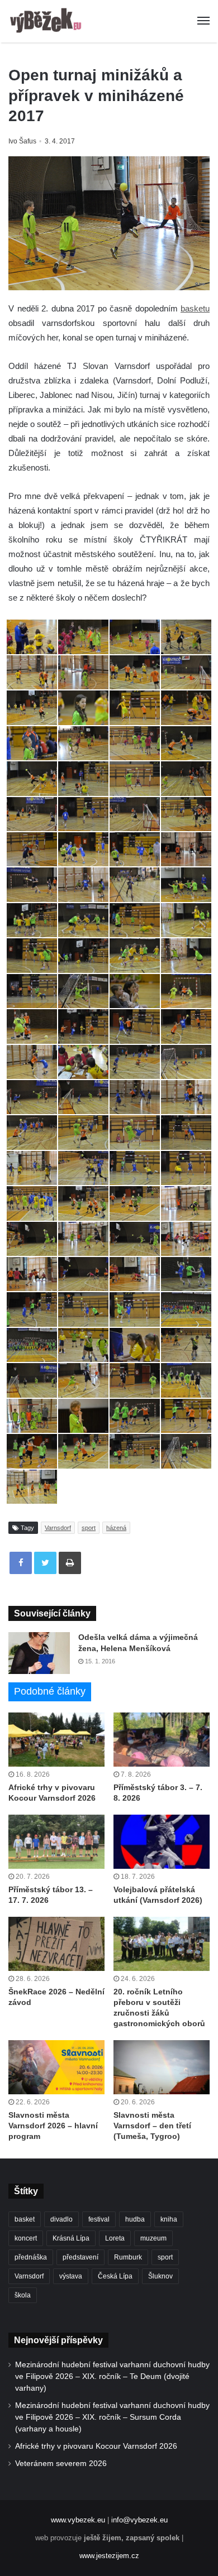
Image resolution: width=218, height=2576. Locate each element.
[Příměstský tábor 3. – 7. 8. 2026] (162, 1740)
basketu (195, 308)
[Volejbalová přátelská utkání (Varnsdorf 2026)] (162, 1842)
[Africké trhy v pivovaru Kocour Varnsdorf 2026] (56, 1740)
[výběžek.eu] (48, 21)
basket (25, 2219)
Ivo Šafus (22, 141)
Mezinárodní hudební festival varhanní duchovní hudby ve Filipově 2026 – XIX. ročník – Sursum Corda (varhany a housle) (112, 2417)
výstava (71, 2276)
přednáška (31, 2257)
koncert (26, 2238)
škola (23, 2295)
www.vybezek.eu (78, 2520)
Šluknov (160, 2276)
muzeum (153, 2238)
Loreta (115, 2238)
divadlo (61, 2219)
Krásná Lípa (71, 2238)
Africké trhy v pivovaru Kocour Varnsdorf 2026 (96, 2446)
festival (99, 2219)
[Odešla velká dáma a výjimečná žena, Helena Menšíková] (39, 1653)
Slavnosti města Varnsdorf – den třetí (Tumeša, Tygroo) (152, 2126)
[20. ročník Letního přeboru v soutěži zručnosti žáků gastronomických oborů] (162, 1944)
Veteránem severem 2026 (61, 2464)
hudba (135, 2219)
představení (80, 2257)
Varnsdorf (58, 1528)
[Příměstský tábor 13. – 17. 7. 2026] (56, 1842)
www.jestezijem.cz (109, 2556)
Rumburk (128, 2257)
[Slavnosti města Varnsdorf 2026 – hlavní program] (56, 2067)
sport (89, 1528)
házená (116, 1528)
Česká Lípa (115, 2276)
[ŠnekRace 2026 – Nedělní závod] (56, 1944)
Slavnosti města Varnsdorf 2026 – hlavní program (53, 2126)
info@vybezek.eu (139, 2520)
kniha (169, 2219)
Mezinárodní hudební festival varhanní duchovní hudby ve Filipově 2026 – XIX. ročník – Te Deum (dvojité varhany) (112, 2376)
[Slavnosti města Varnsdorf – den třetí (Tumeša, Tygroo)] (162, 2067)
